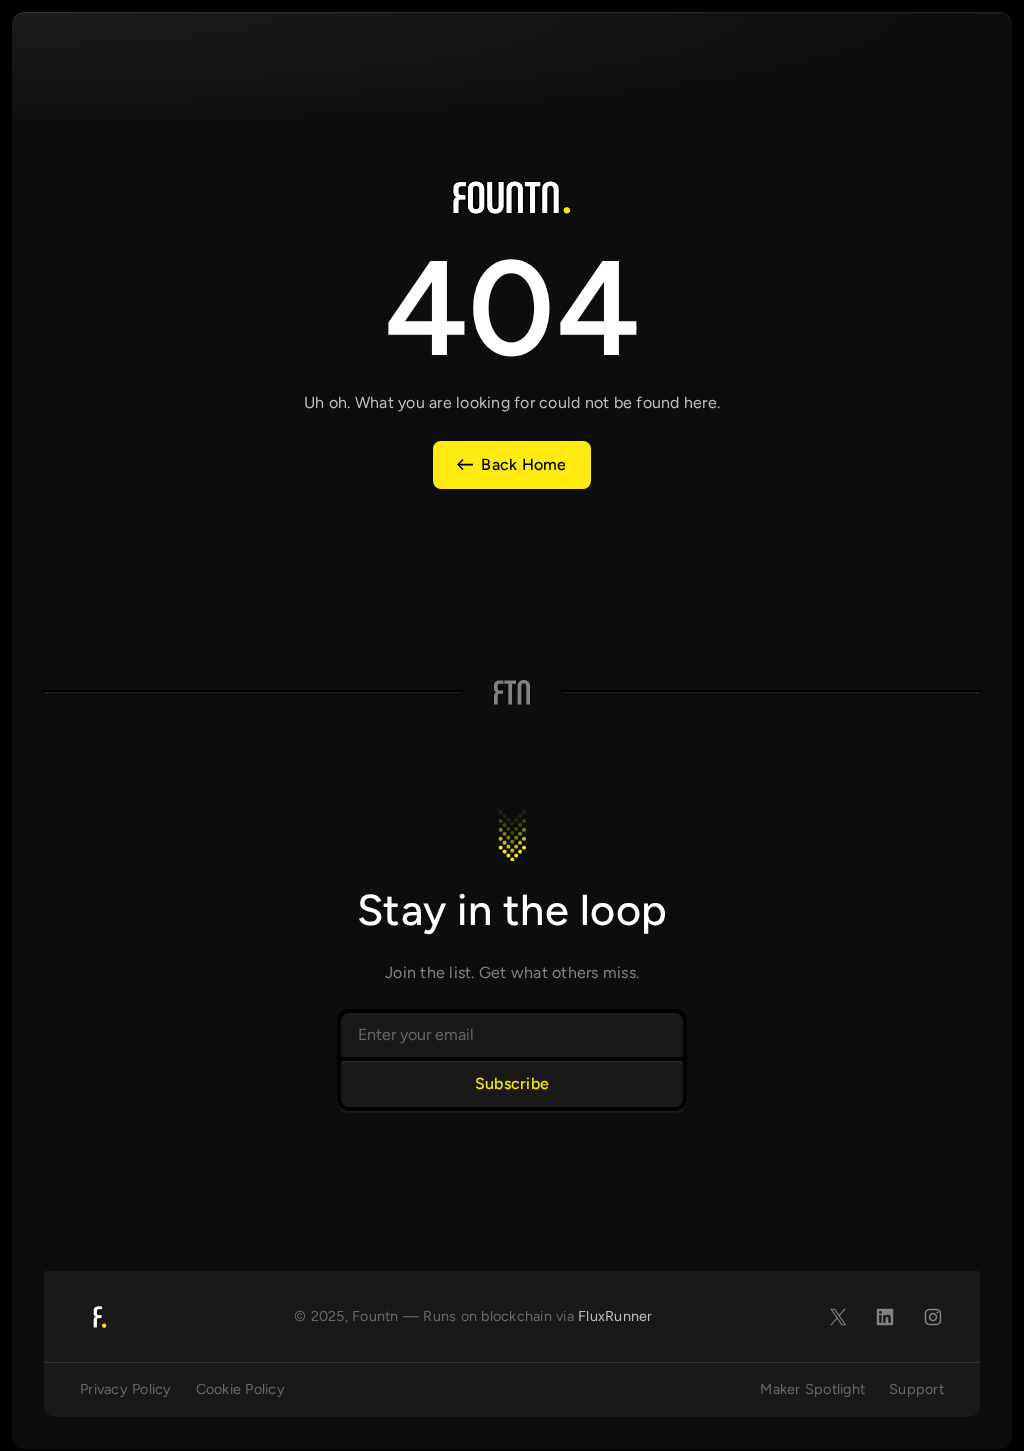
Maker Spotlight (812, 1389)
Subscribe (512, 1083)
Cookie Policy (240, 1389)
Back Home (523, 464)
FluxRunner (615, 1316)
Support (916, 1389)
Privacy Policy (126, 1389)
